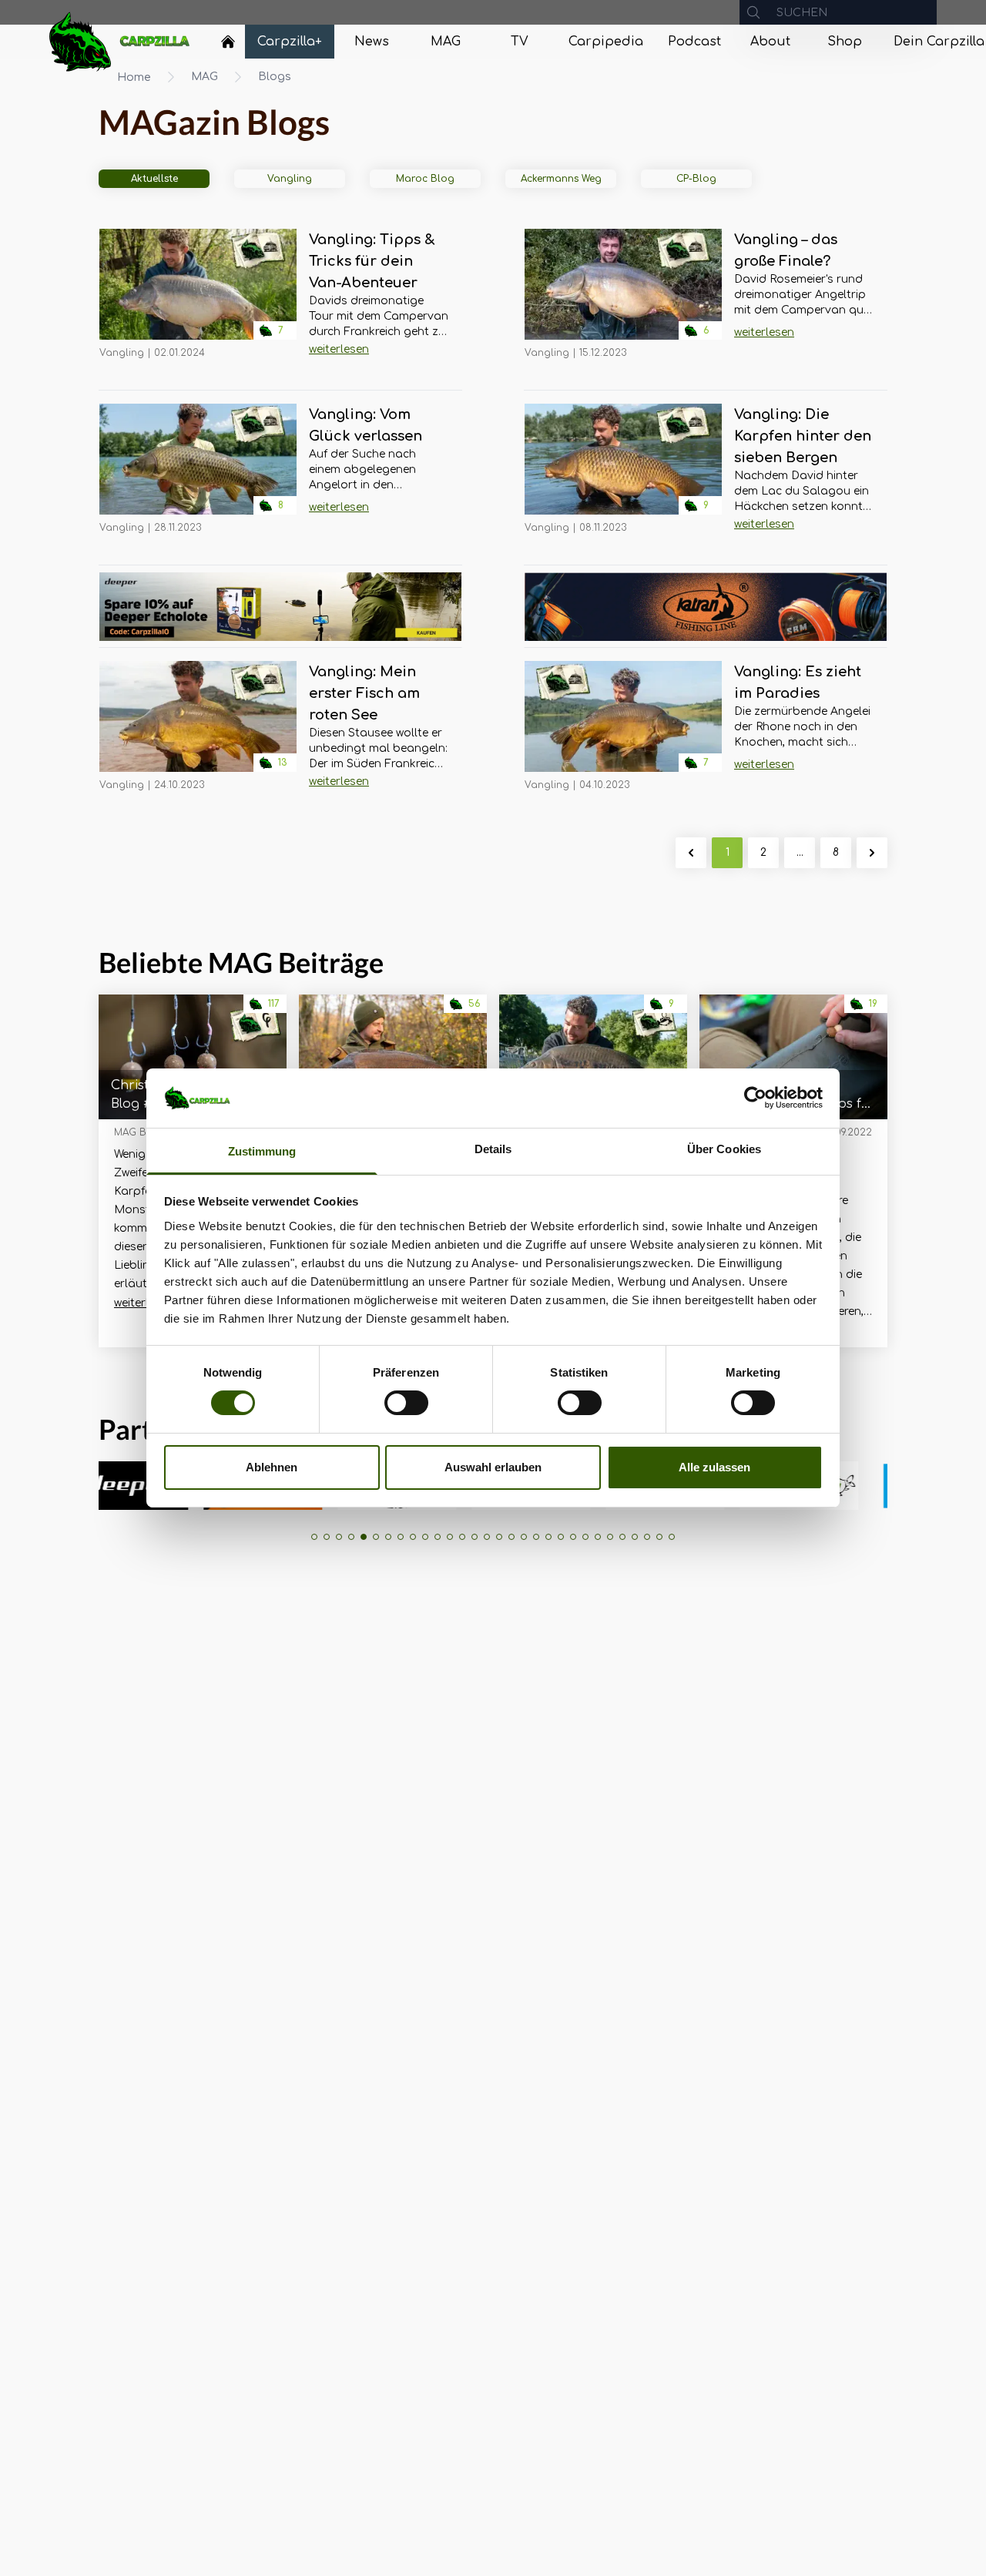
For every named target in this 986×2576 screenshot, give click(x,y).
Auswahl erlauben (493, 1467)
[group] (870, 1486)
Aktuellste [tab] (154, 179)
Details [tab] (493, 1149)
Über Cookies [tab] (724, 1149)
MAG (205, 77)
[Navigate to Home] (228, 45)
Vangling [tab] (290, 179)
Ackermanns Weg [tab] (561, 179)
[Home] (228, 42)
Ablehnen (272, 1467)
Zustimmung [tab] (262, 1151)
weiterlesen (339, 349)
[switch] (406, 1403)
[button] (314, 1537)
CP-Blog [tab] (696, 179)
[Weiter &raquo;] (872, 853)
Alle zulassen (714, 1467)
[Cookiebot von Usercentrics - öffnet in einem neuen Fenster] (755, 1098)
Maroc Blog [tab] (425, 179)
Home (134, 77)
